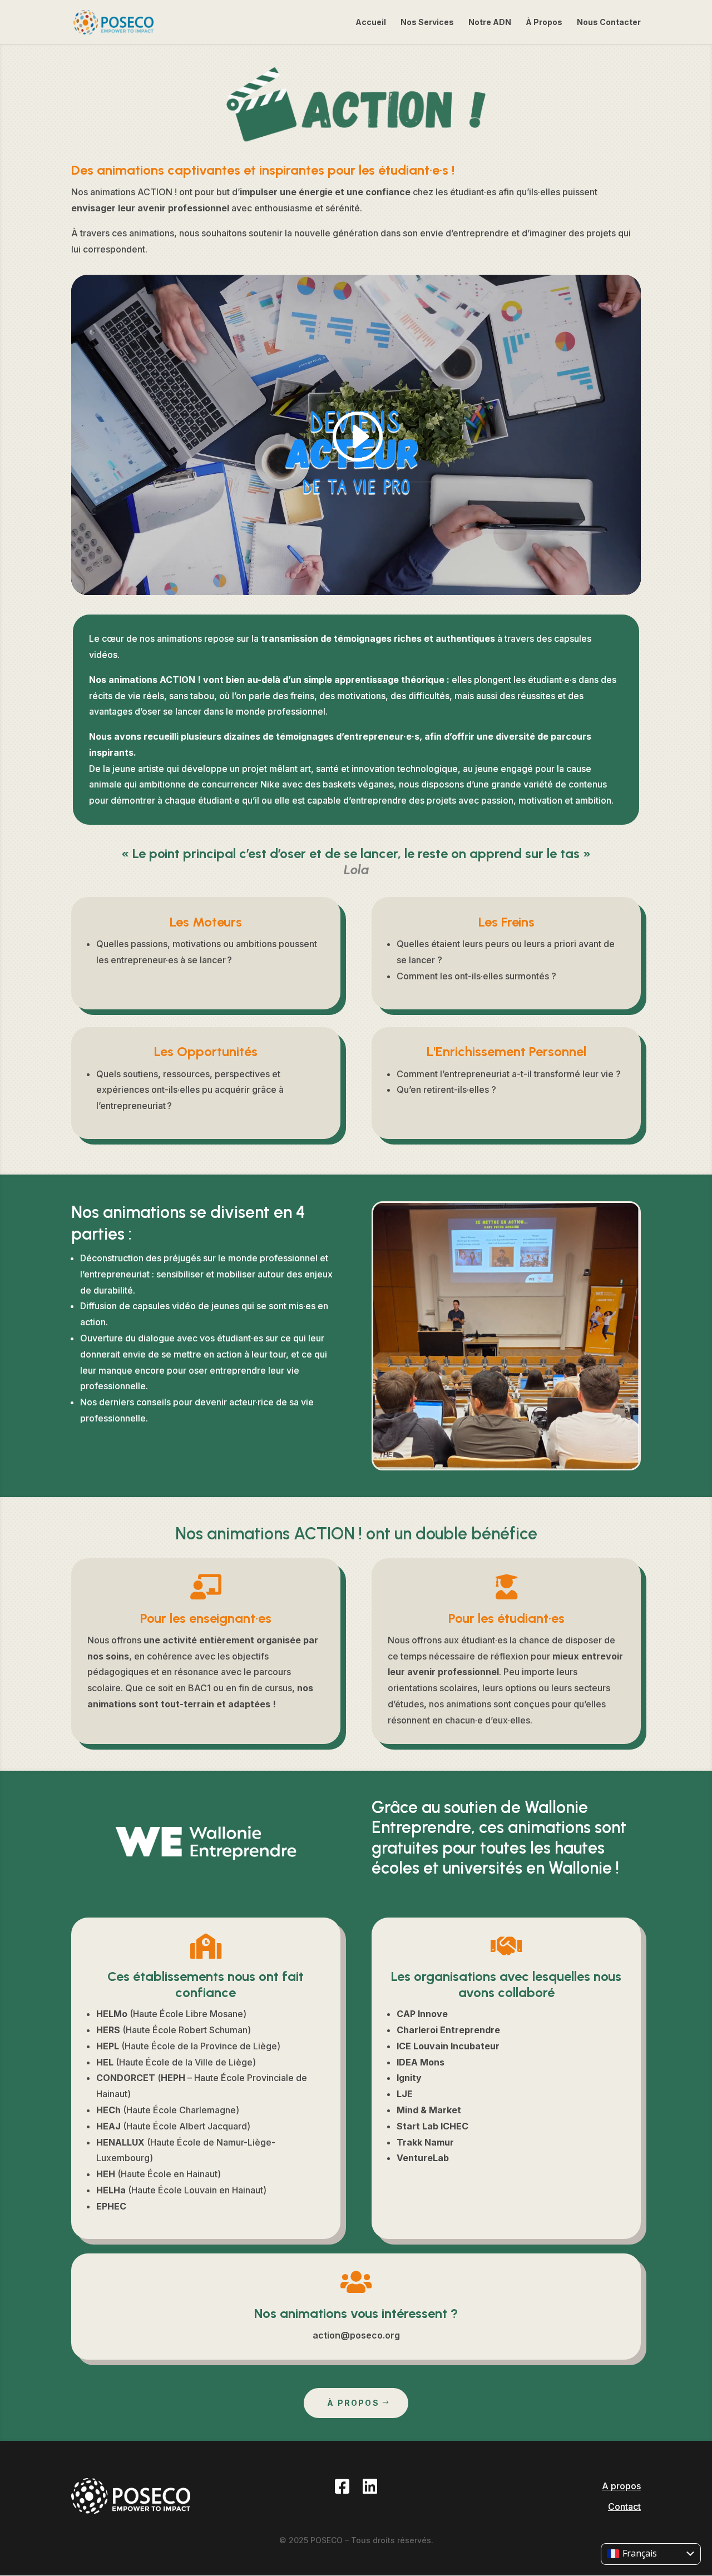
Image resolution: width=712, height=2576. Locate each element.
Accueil (371, 23)
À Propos (544, 23)
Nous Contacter (609, 23)
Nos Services (427, 23)
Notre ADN (490, 23)
